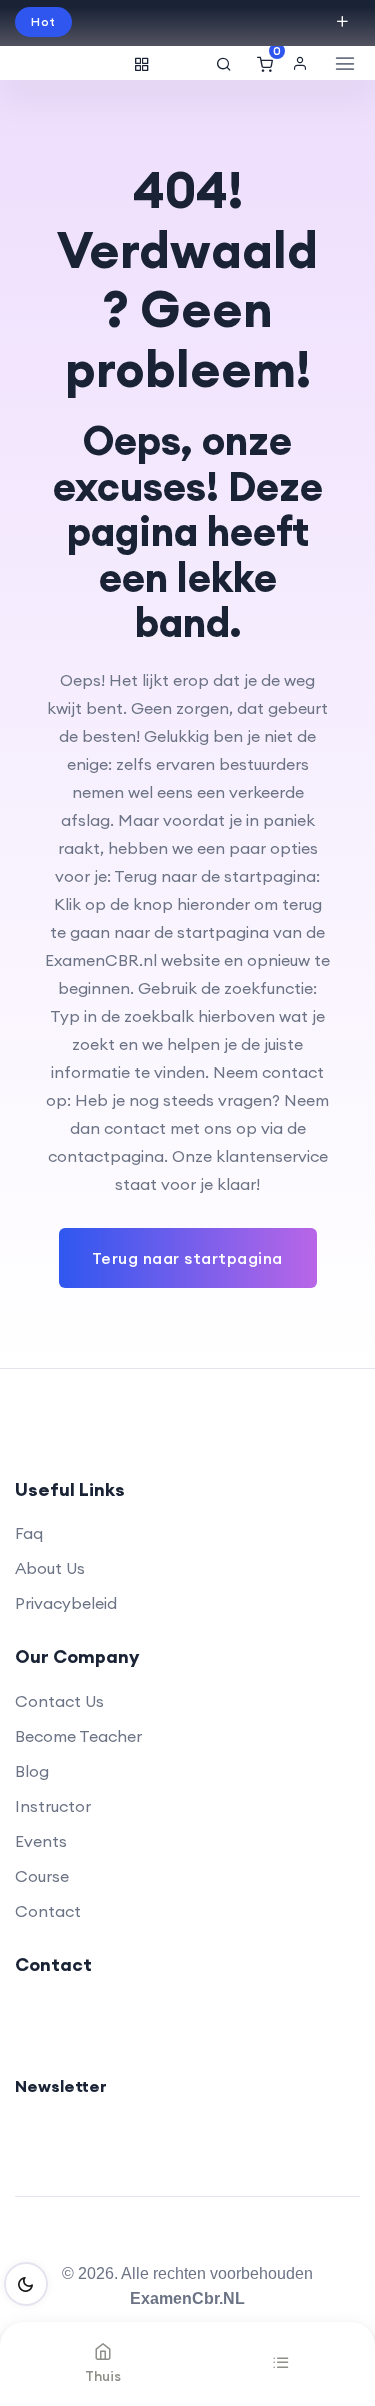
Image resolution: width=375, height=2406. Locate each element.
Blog (32, 1771)
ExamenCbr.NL (187, 2298)
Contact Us (59, 1701)
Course (42, 1876)
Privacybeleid (66, 1603)
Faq (29, 1533)
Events (41, 1841)
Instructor (53, 1806)
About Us (50, 1568)
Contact (48, 1911)
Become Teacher (78, 1736)
